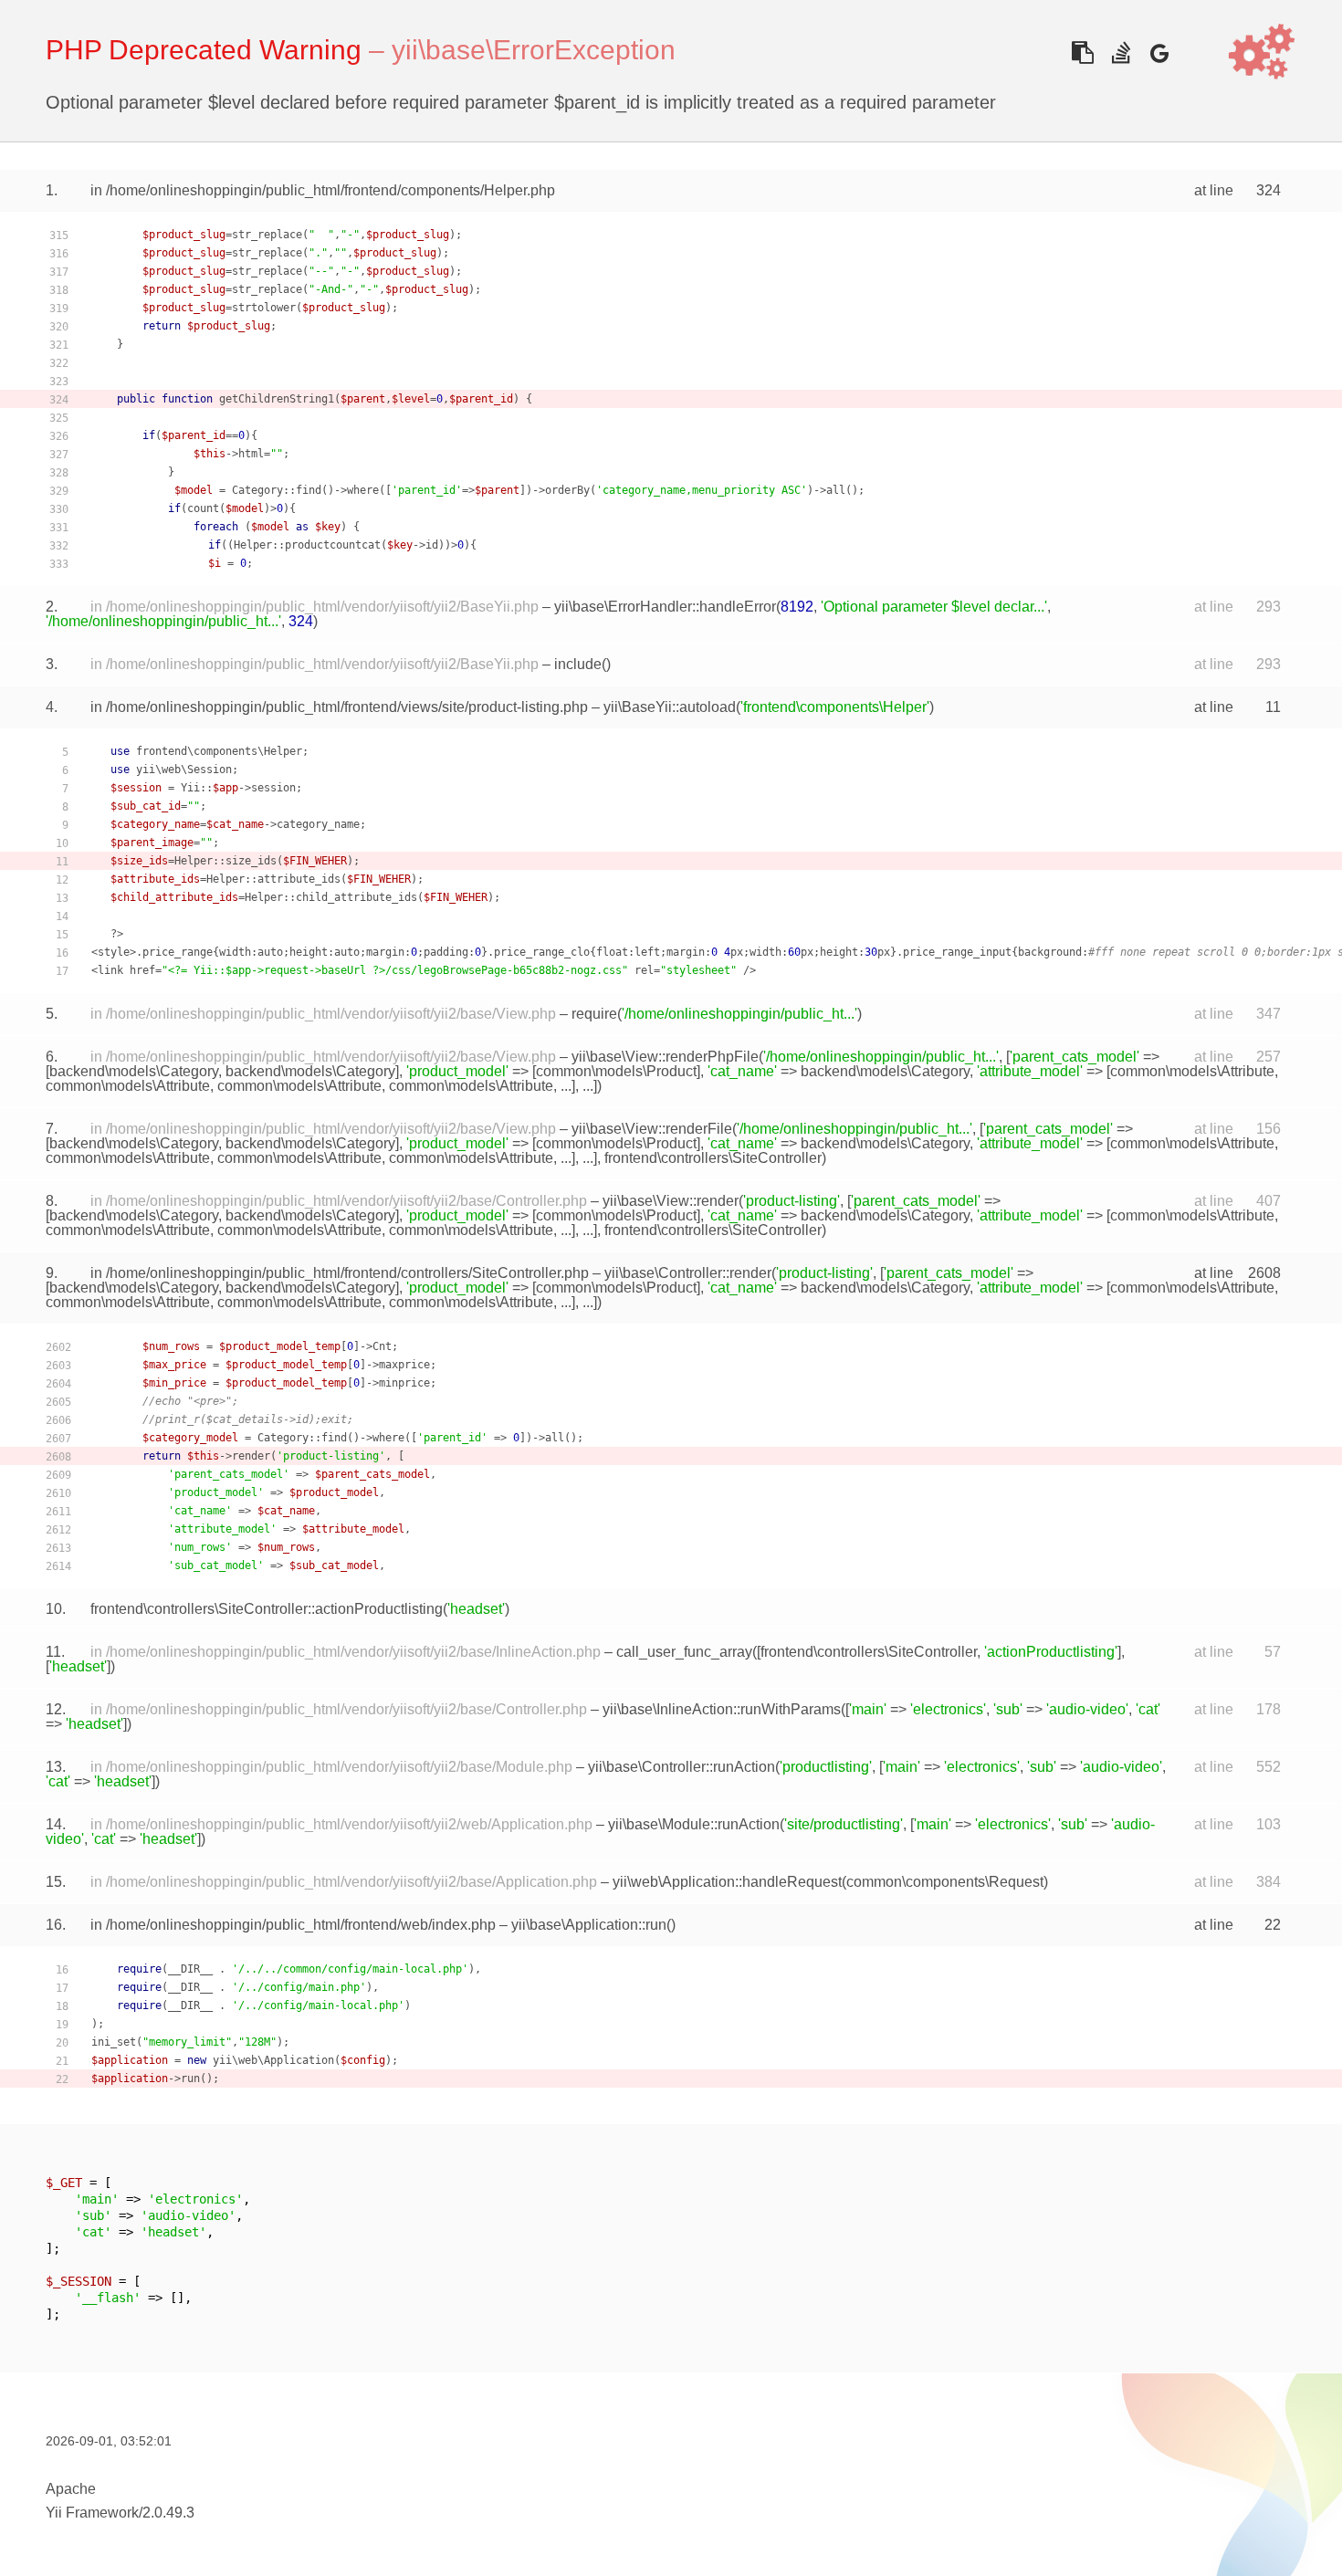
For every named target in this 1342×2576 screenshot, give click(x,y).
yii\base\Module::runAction (694, 1824)
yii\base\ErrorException (534, 50)
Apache (71, 2489)
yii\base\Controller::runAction (681, 1767)
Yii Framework (92, 2513)
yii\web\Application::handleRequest (727, 1882)
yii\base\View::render (671, 1201)
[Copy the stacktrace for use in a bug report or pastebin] (1082, 52)
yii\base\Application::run (589, 1925)
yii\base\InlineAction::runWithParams (722, 1709)
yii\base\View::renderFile (652, 1129)
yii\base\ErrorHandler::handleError (665, 607)
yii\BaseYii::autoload (670, 707)
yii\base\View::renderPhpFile (665, 1057)
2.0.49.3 (168, 2513)
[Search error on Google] (1159, 52)
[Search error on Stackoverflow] (1121, 52)
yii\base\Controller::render (688, 1273)
